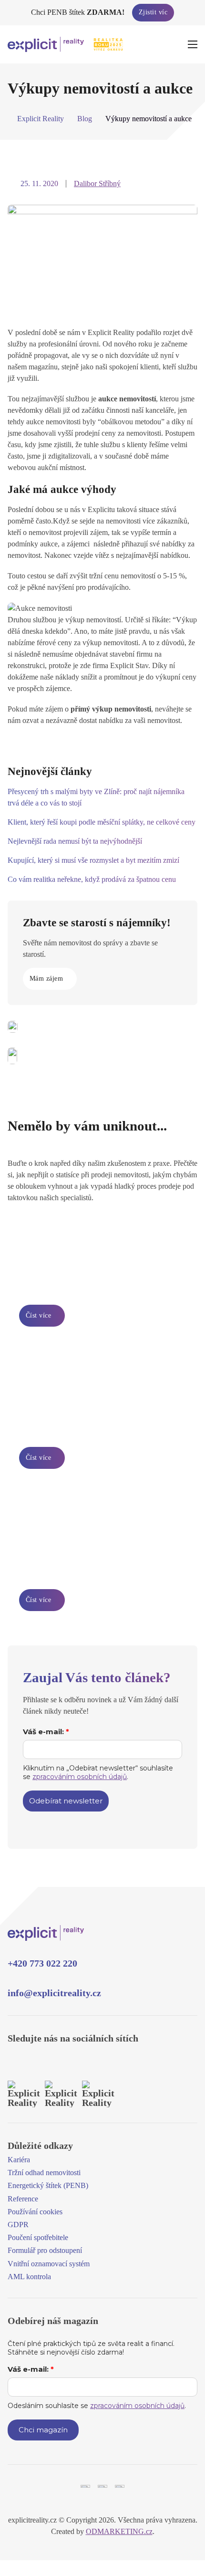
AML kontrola (29, 2277)
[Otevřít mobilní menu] (193, 44)
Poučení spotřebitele (38, 2237)
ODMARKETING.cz (119, 2531)
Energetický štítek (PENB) (48, 2185)
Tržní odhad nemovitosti (44, 2173)
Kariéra (19, 2160)
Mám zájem (46, 979)
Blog (85, 119)
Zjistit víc (153, 12)
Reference (23, 2199)
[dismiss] (197, 9)
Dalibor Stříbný (97, 183)
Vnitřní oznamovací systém (49, 2264)
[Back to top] (175, 2494)
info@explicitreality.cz (54, 1993)
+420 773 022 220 (42, 1963)
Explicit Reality (41, 119)
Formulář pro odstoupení (45, 2250)
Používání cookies (35, 2212)
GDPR (18, 2225)
